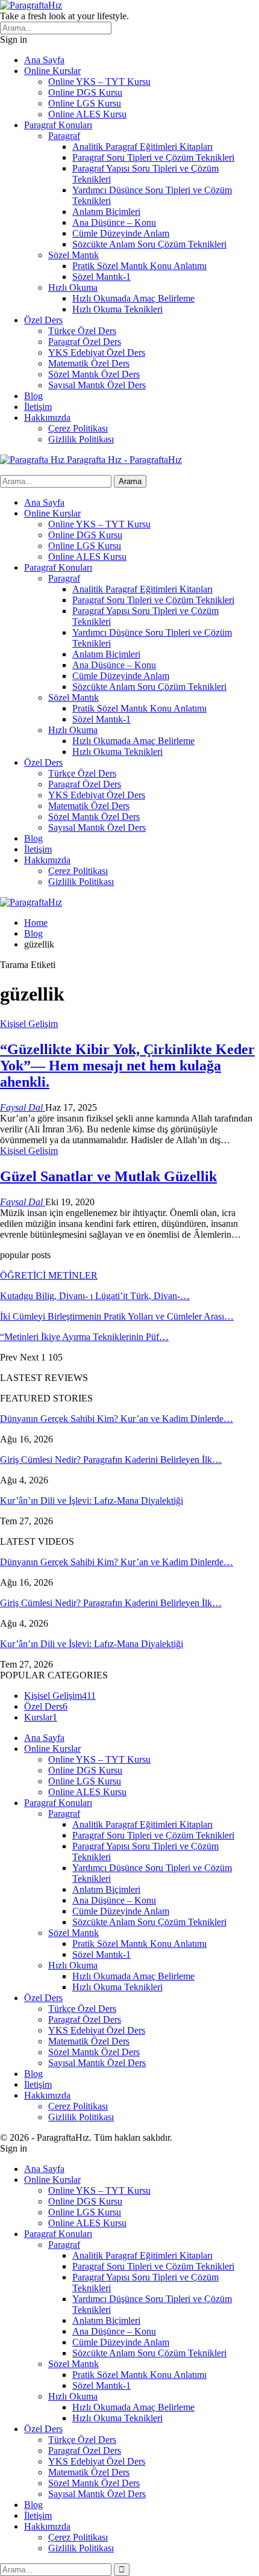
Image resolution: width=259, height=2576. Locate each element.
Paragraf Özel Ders (85, 342)
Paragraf (64, 136)
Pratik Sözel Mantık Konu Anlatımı (139, 266)
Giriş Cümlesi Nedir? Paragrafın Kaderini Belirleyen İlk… (111, 1460)
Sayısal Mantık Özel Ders (97, 385)
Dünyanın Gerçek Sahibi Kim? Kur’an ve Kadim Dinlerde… (117, 1419)
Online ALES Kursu (87, 114)
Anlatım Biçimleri (106, 212)
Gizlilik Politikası (81, 439)
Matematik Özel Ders (89, 363)
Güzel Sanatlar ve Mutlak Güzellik (108, 1176)
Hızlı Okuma (73, 287)
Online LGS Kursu (85, 103)
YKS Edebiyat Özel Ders (97, 352)
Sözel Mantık (73, 255)
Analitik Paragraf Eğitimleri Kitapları (142, 147)
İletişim (38, 407)
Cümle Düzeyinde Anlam (121, 233)
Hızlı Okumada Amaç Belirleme (133, 298)
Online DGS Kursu (85, 92)
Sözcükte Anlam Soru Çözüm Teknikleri (149, 244)
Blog (33, 396)
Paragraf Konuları (58, 125)
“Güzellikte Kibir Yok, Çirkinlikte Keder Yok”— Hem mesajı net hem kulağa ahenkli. (127, 1066)
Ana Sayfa (44, 60)
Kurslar (41, 1717)
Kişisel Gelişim (29, 1024)
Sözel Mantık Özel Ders (94, 374)
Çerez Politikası (78, 428)
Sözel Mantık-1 (101, 277)
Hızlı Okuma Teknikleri (117, 309)
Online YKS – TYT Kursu (99, 82)
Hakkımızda (47, 417)
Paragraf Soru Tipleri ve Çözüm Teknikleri (153, 157)
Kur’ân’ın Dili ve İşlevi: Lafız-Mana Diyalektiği (92, 1501)
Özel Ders (43, 320)
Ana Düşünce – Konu (114, 222)
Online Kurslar (52, 71)
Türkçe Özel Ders (82, 331)
